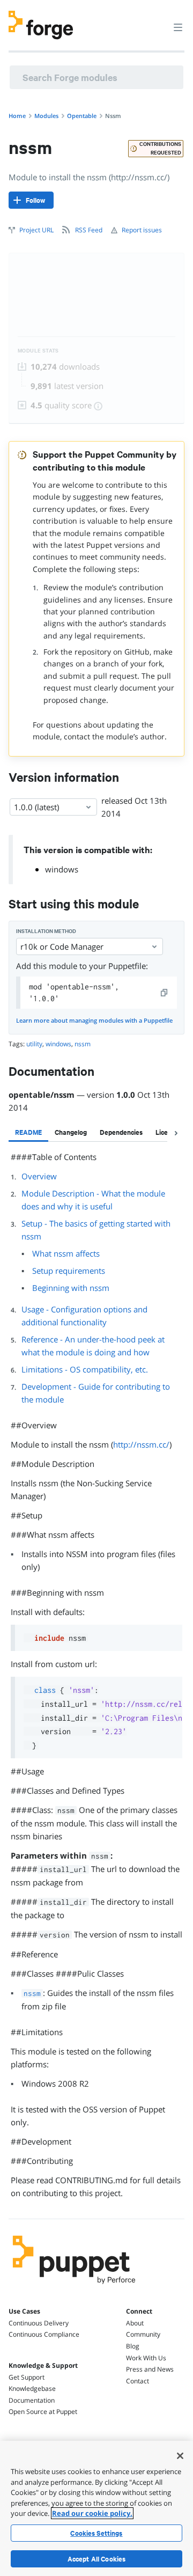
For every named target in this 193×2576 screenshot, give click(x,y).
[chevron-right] (176, 1133)
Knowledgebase (32, 2388)
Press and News (150, 2369)
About (135, 2323)
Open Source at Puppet (43, 2412)
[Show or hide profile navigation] (158, 21)
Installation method (46, 931)
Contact (138, 2381)
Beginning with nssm (71, 1288)
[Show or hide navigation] (178, 27)
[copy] (165, 993)
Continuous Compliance (44, 2334)
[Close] (180, 2456)
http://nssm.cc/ (141, 1444)
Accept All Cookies (97, 2559)
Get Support (27, 2377)
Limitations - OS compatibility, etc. (85, 1369)
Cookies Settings (96, 2533)
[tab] (28, 1132)
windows (62, 869)
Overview (39, 1176)
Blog (133, 2346)
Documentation (32, 2400)
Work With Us (146, 2358)
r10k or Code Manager (62, 946)
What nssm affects (66, 1253)
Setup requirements (69, 1271)
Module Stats (38, 351)
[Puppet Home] (74, 2287)
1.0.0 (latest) (36, 807)
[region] (96, 2508)
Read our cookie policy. (92, 2513)
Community (143, 2334)
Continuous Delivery (39, 2323)
